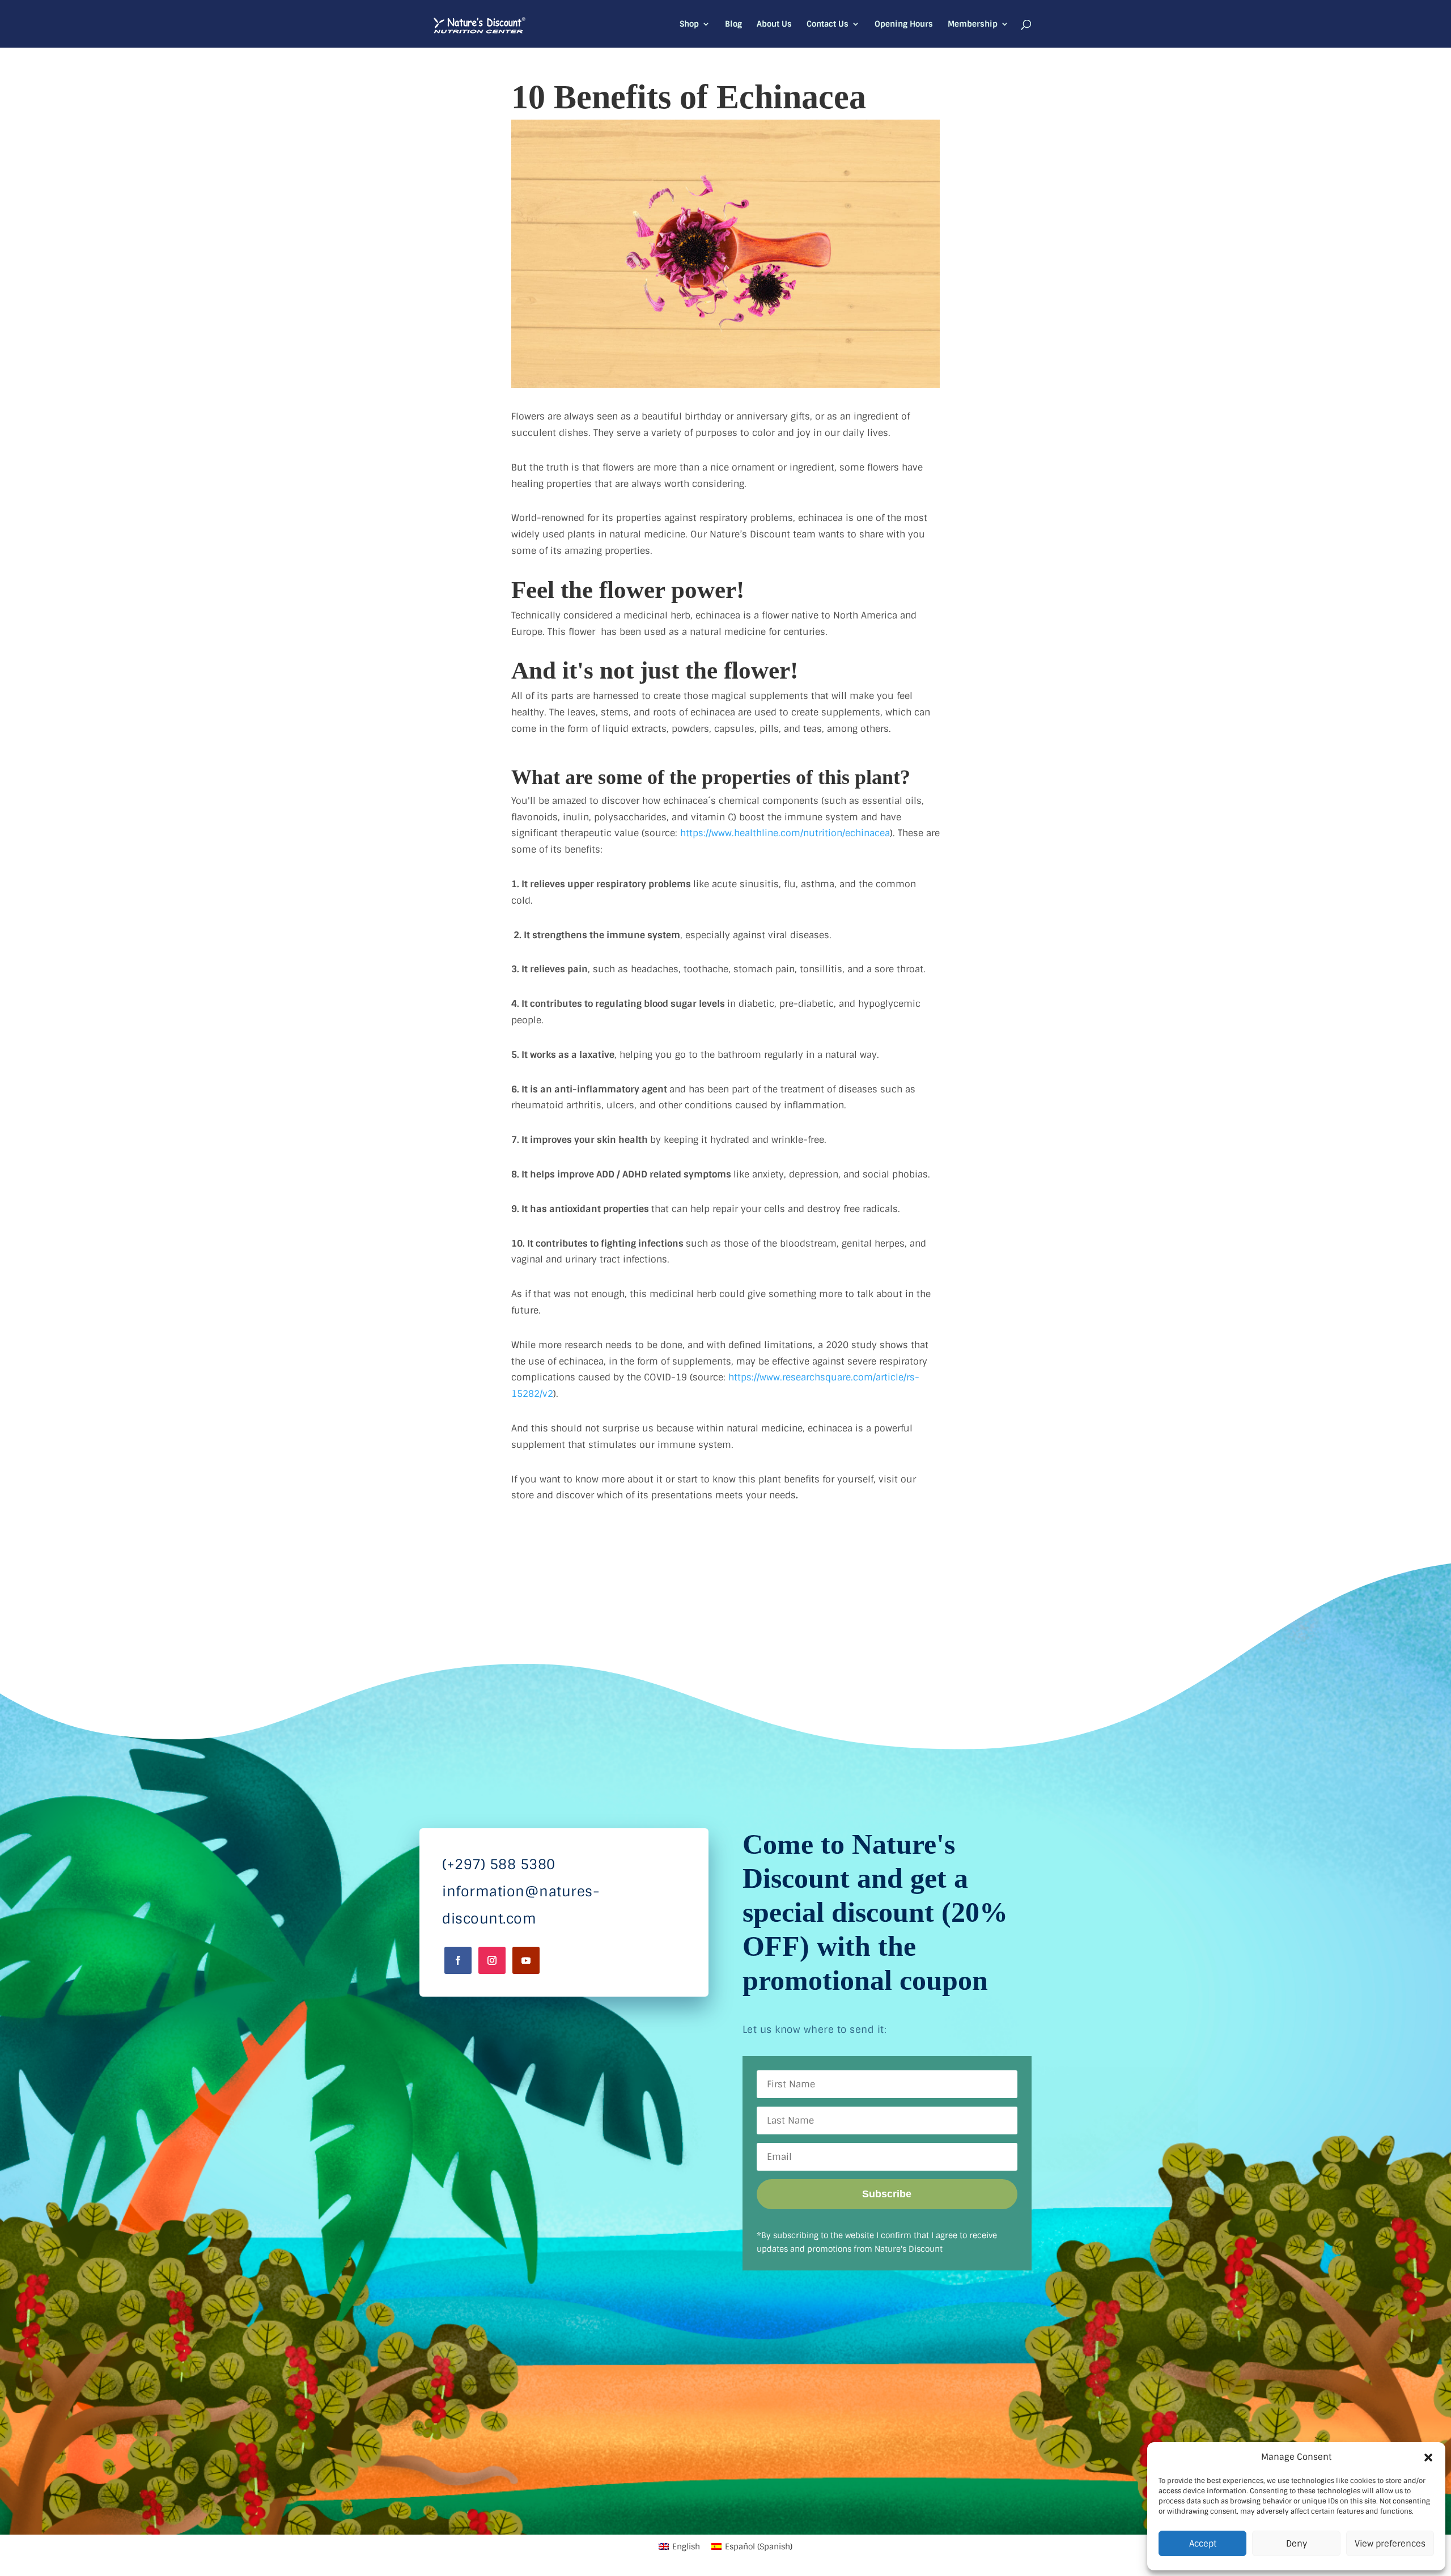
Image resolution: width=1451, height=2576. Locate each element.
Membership (973, 24)
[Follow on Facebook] (458, 1960)
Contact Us (828, 24)
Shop (689, 24)
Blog (733, 24)
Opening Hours (904, 24)
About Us (774, 24)
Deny (1297, 2544)
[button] (1428, 2458)
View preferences (1390, 2544)
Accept (1203, 2544)
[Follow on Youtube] (526, 1960)
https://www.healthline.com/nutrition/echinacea (784, 833)
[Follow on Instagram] (492, 1960)
